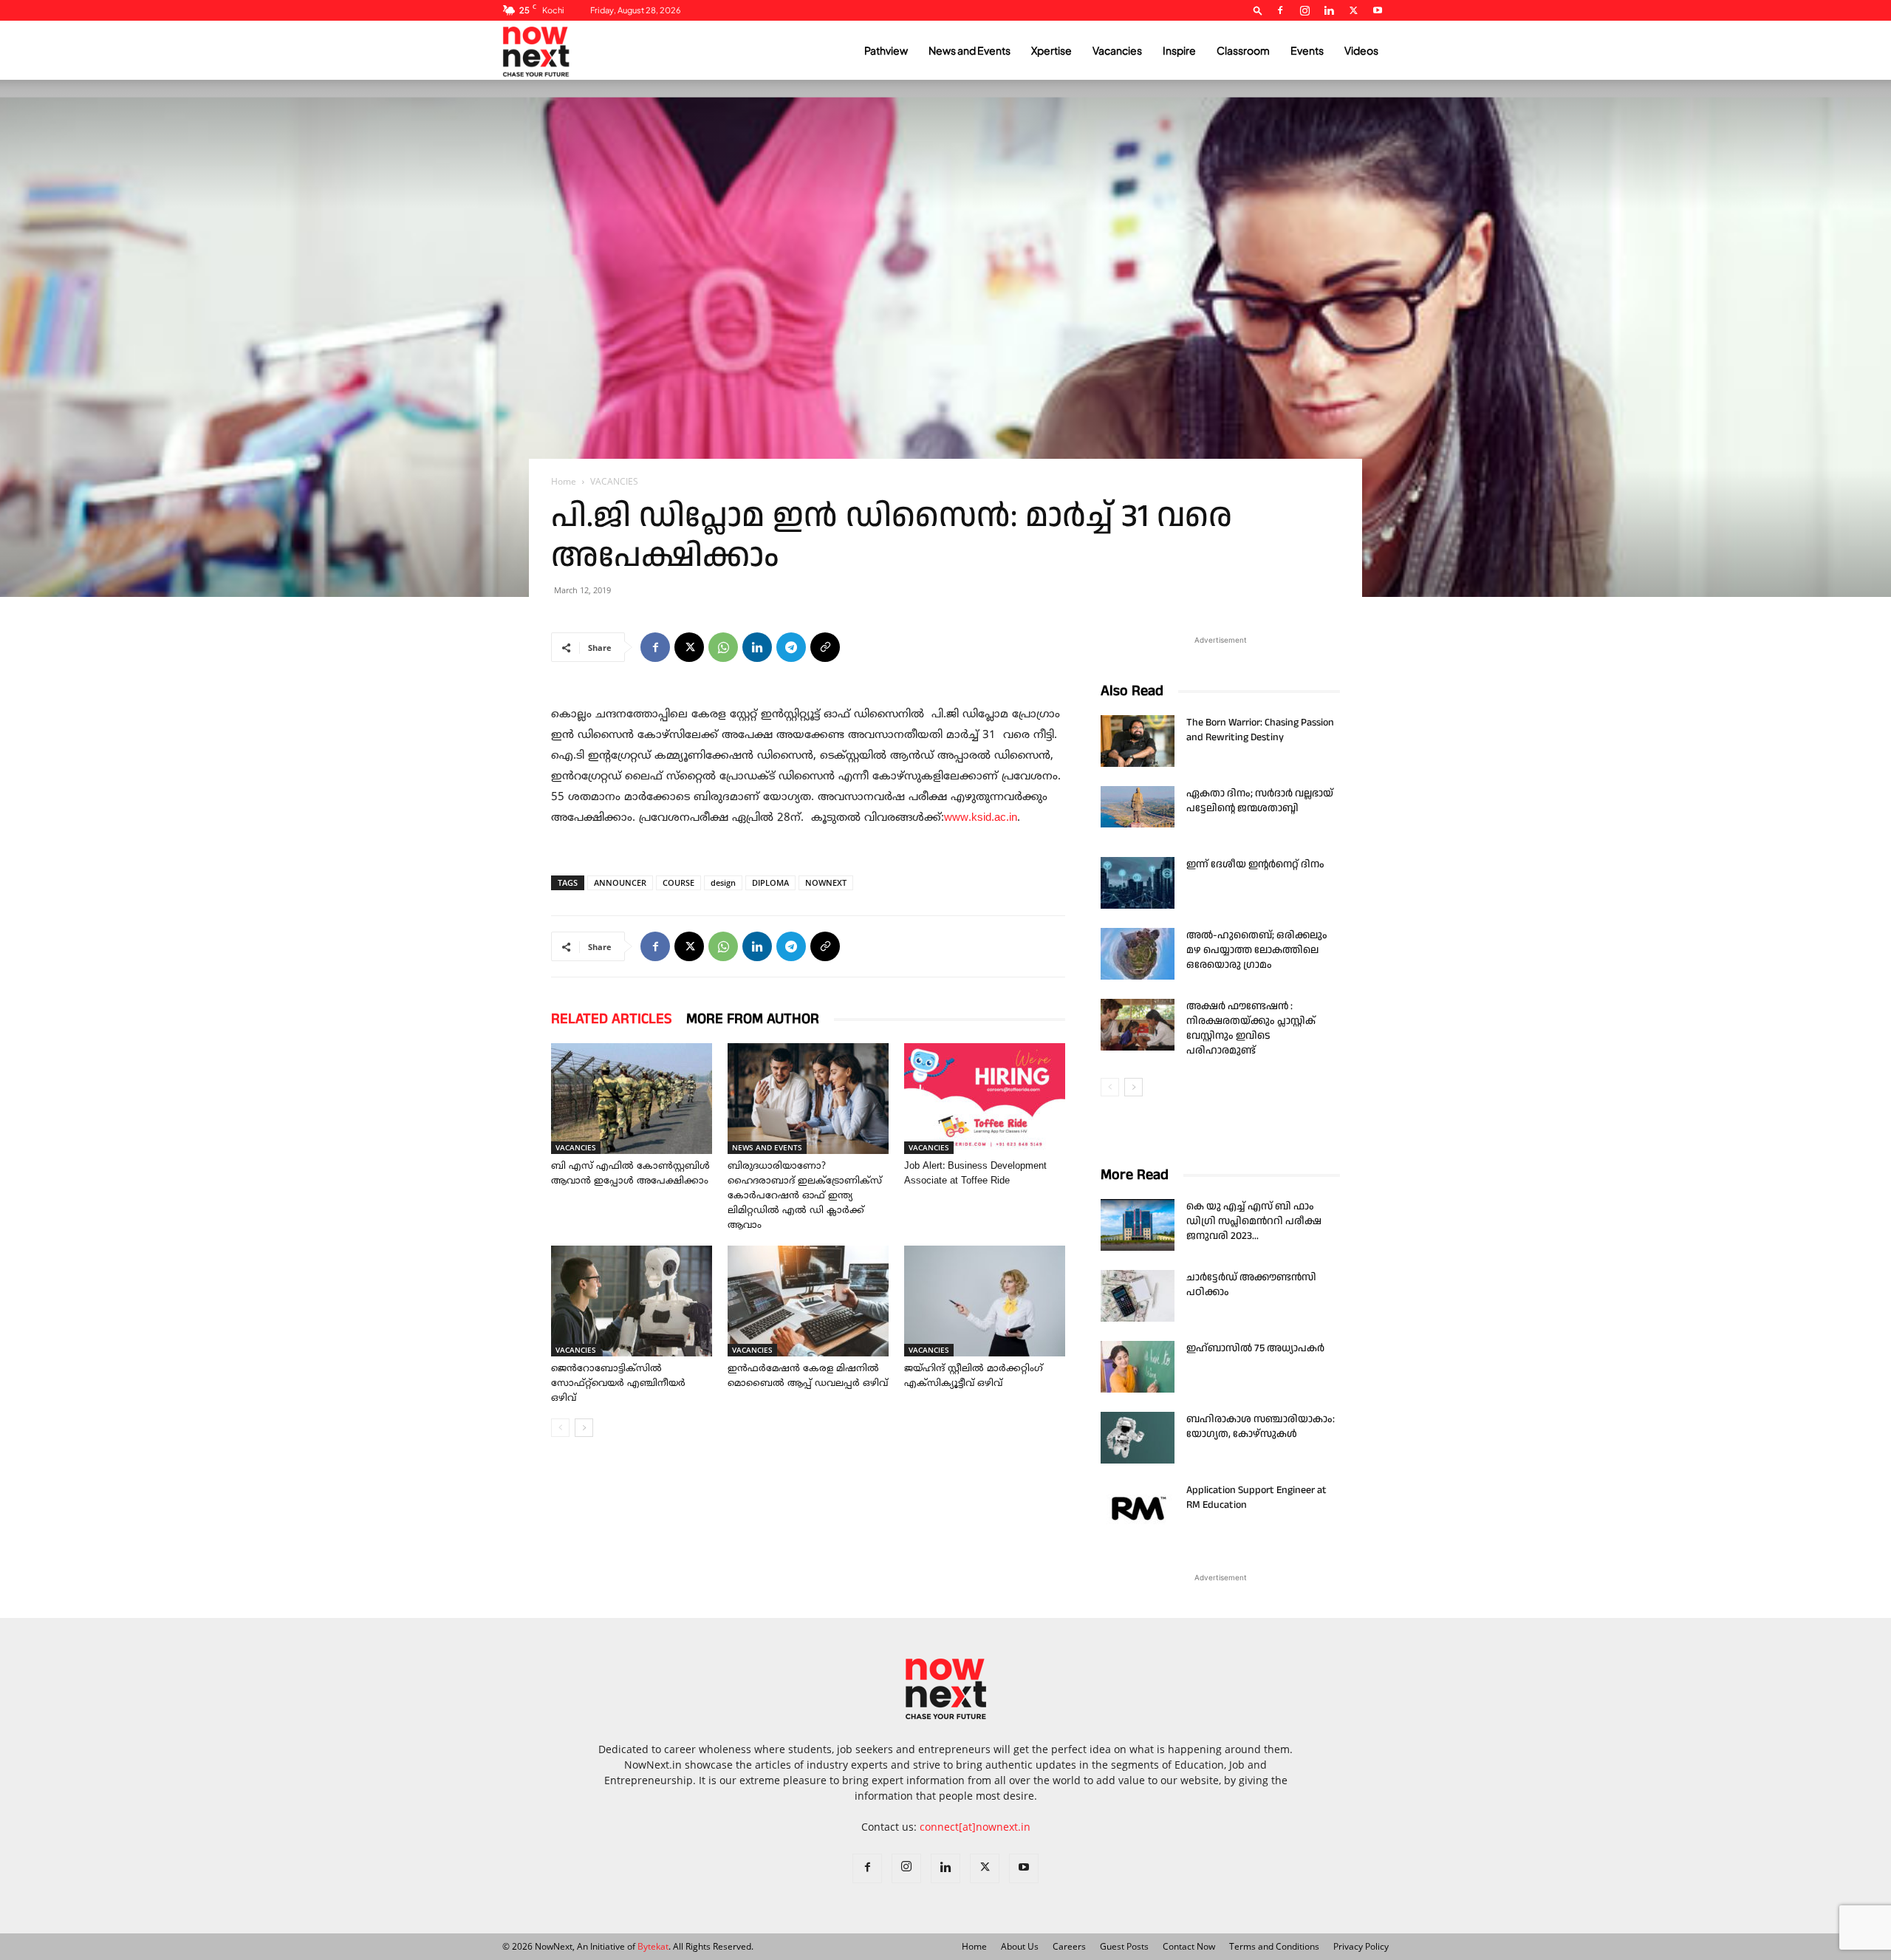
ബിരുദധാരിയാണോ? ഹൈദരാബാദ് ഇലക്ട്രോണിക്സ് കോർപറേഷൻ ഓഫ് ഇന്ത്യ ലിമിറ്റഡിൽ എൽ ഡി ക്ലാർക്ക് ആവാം (805, 1196)
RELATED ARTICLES (611, 1019)
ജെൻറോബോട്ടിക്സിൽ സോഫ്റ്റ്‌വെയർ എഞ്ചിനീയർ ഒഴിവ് (618, 1384)
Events (1307, 50)
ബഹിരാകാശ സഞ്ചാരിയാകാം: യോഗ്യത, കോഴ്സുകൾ (1261, 1427)
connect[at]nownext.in (975, 1827)
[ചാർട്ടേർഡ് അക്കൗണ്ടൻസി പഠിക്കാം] (1138, 1296)
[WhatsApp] (723, 647)
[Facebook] (1280, 10)
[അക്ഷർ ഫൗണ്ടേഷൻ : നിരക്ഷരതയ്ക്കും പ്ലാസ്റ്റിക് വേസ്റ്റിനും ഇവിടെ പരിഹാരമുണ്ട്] (1138, 1025)
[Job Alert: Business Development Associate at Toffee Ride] (985, 1099)
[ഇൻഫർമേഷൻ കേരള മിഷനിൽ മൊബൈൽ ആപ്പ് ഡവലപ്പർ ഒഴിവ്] (808, 1301)
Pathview (886, 50)
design (723, 882)
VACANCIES (576, 1147)
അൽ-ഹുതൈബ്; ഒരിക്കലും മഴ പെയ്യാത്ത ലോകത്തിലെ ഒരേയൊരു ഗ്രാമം (1257, 950)
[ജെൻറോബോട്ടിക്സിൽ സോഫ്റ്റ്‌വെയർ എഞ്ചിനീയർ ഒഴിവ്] (632, 1301)
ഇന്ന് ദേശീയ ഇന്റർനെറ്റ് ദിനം (1255, 864)
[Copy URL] (825, 647)
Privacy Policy (1361, 1946)
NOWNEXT (826, 882)
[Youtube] (1378, 10)
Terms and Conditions (1274, 1946)
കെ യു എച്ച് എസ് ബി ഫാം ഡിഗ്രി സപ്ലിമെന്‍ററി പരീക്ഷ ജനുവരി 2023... (1254, 1221)
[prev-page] (560, 1428)
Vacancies (1117, 50)
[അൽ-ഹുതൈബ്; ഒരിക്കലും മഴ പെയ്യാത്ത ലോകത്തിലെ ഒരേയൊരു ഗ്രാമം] (1138, 954)
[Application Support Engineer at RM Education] (1138, 1509)
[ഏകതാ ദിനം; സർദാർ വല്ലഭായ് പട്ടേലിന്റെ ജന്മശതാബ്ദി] (1138, 807)
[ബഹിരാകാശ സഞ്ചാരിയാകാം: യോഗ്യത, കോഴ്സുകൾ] (1138, 1438)
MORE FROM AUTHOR (753, 1019)
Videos (1361, 50)
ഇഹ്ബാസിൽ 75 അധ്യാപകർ (1255, 1348)
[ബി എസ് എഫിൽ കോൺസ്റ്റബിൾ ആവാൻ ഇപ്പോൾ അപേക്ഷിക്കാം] (632, 1099)
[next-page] (584, 1428)
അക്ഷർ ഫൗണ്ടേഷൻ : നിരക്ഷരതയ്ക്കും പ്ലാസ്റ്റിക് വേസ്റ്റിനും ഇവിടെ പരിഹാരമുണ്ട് (1251, 1028)
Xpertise (1051, 50)
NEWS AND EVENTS (767, 1147)
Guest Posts (1124, 1946)
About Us (1020, 1946)
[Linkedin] (1329, 10)
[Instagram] (1304, 10)
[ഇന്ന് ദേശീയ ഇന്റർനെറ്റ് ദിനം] (1138, 883)
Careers (1069, 1946)
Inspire (1179, 50)
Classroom (1243, 50)
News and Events (970, 50)
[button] (1258, 10)
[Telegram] (791, 647)
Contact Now (1189, 1946)
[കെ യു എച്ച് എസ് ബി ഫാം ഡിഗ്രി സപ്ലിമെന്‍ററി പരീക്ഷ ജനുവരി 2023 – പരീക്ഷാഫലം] (1138, 1225)
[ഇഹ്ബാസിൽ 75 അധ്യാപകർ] (1138, 1367)
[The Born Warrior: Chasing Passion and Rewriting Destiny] (1138, 741)
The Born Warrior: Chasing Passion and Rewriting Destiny (1260, 730)
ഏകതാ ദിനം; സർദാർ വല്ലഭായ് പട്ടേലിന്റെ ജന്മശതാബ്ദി (1260, 801)
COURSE (678, 882)
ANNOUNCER (620, 882)
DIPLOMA (770, 882)
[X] (1353, 10)
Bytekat (653, 1946)
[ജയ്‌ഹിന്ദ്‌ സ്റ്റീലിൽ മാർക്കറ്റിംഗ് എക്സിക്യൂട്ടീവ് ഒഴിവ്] (985, 1301)
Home (564, 481)
